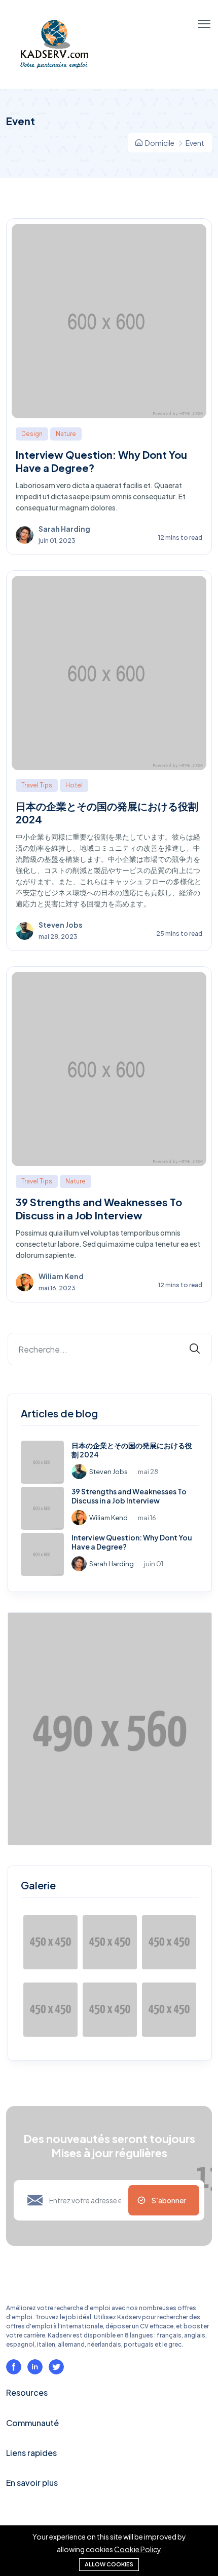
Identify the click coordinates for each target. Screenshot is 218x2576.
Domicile (159, 143)
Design (32, 434)
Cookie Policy (138, 2549)
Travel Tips (37, 785)
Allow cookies (109, 2564)
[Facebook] (14, 2367)
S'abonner (169, 2200)
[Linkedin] (35, 2367)
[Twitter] (56, 2367)
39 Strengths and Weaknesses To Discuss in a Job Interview (99, 1208)
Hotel (74, 785)
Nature (66, 434)
